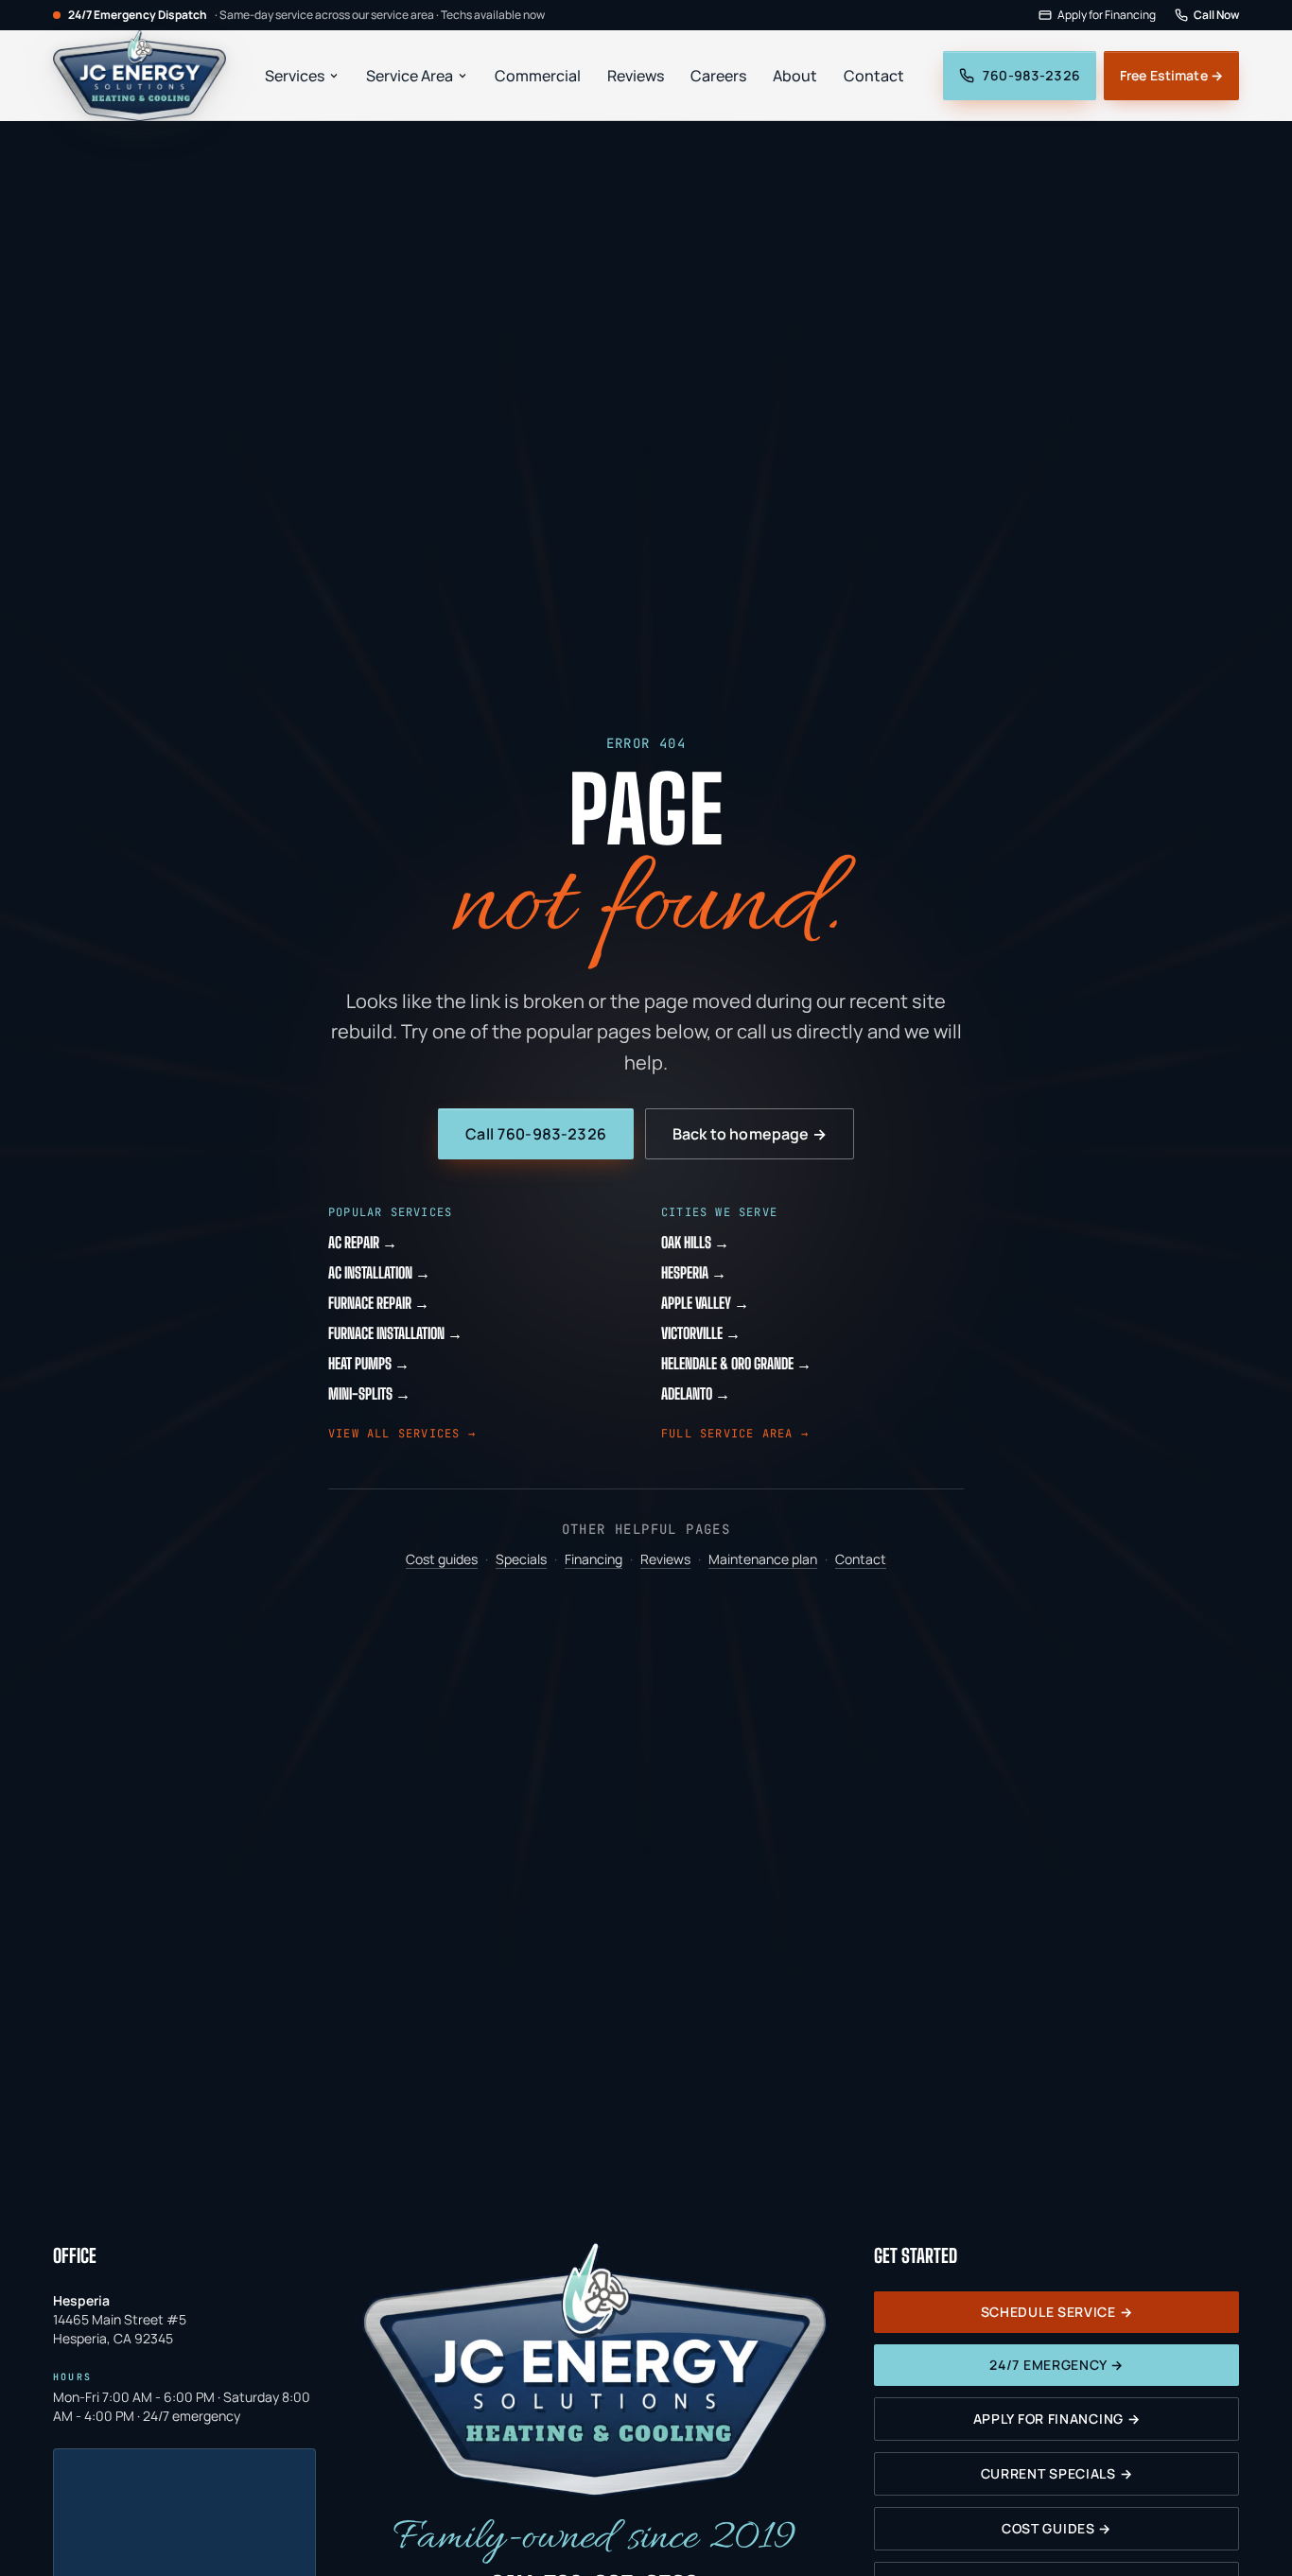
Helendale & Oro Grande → (736, 1363)
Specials (521, 1559)
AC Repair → (363, 1242)
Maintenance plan (763, 1559)
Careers (718, 76)
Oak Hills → (695, 1242)
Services (295, 76)
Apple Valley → (705, 1303)
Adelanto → (696, 1393)
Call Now (1216, 15)
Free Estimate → (1171, 75)
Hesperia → (694, 1272)
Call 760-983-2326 (536, 1134)
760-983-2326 (1031, 75)
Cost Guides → (1056, 2528)
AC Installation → (379, 1272)
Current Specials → (1057, 2473)
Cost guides (442, 1559)
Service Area (410, 76)
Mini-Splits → (369, 1393)
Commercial (538, 76)
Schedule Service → (1057, 2312)
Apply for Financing (1107, 15)
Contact (874, 76)
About (795, 76)
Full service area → (735, 1434)
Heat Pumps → (369, 1363)
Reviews (636, 76)
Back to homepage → (750, 1134)
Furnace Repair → (379, 1303)
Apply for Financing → (1057, 2419)
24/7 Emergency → (1056, 2365)
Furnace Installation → (395, 1333)
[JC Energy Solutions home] (140, 76)
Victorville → (701, 1333)
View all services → (402, 1434)
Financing (594, 1559)
